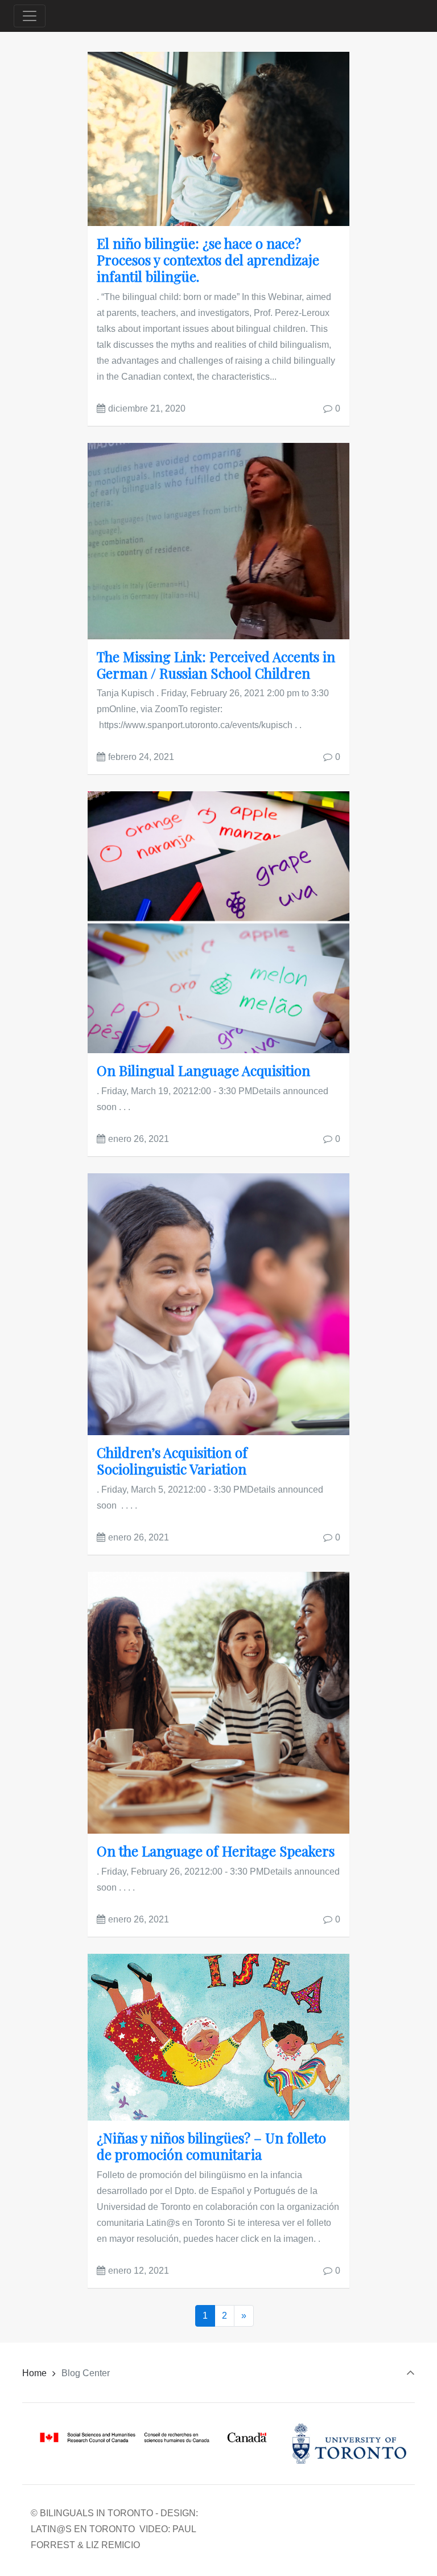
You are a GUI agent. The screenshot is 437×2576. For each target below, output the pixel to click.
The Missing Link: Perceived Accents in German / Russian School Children (216, 665)
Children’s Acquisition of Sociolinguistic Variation (172, 1460)
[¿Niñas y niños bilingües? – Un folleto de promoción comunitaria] (218, 2037)
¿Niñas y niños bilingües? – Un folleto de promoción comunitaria (211, 2146)
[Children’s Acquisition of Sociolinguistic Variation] (218, 1303)
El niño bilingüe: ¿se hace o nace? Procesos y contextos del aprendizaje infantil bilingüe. (208, 260)
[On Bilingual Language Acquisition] (218, 922)
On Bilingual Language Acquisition (203, 1070)
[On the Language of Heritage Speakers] (218, 1702)
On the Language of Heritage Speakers (216, 1851)
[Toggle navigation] (30, 16)
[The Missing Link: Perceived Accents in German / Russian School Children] (218, 541)
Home (34, 2373)
